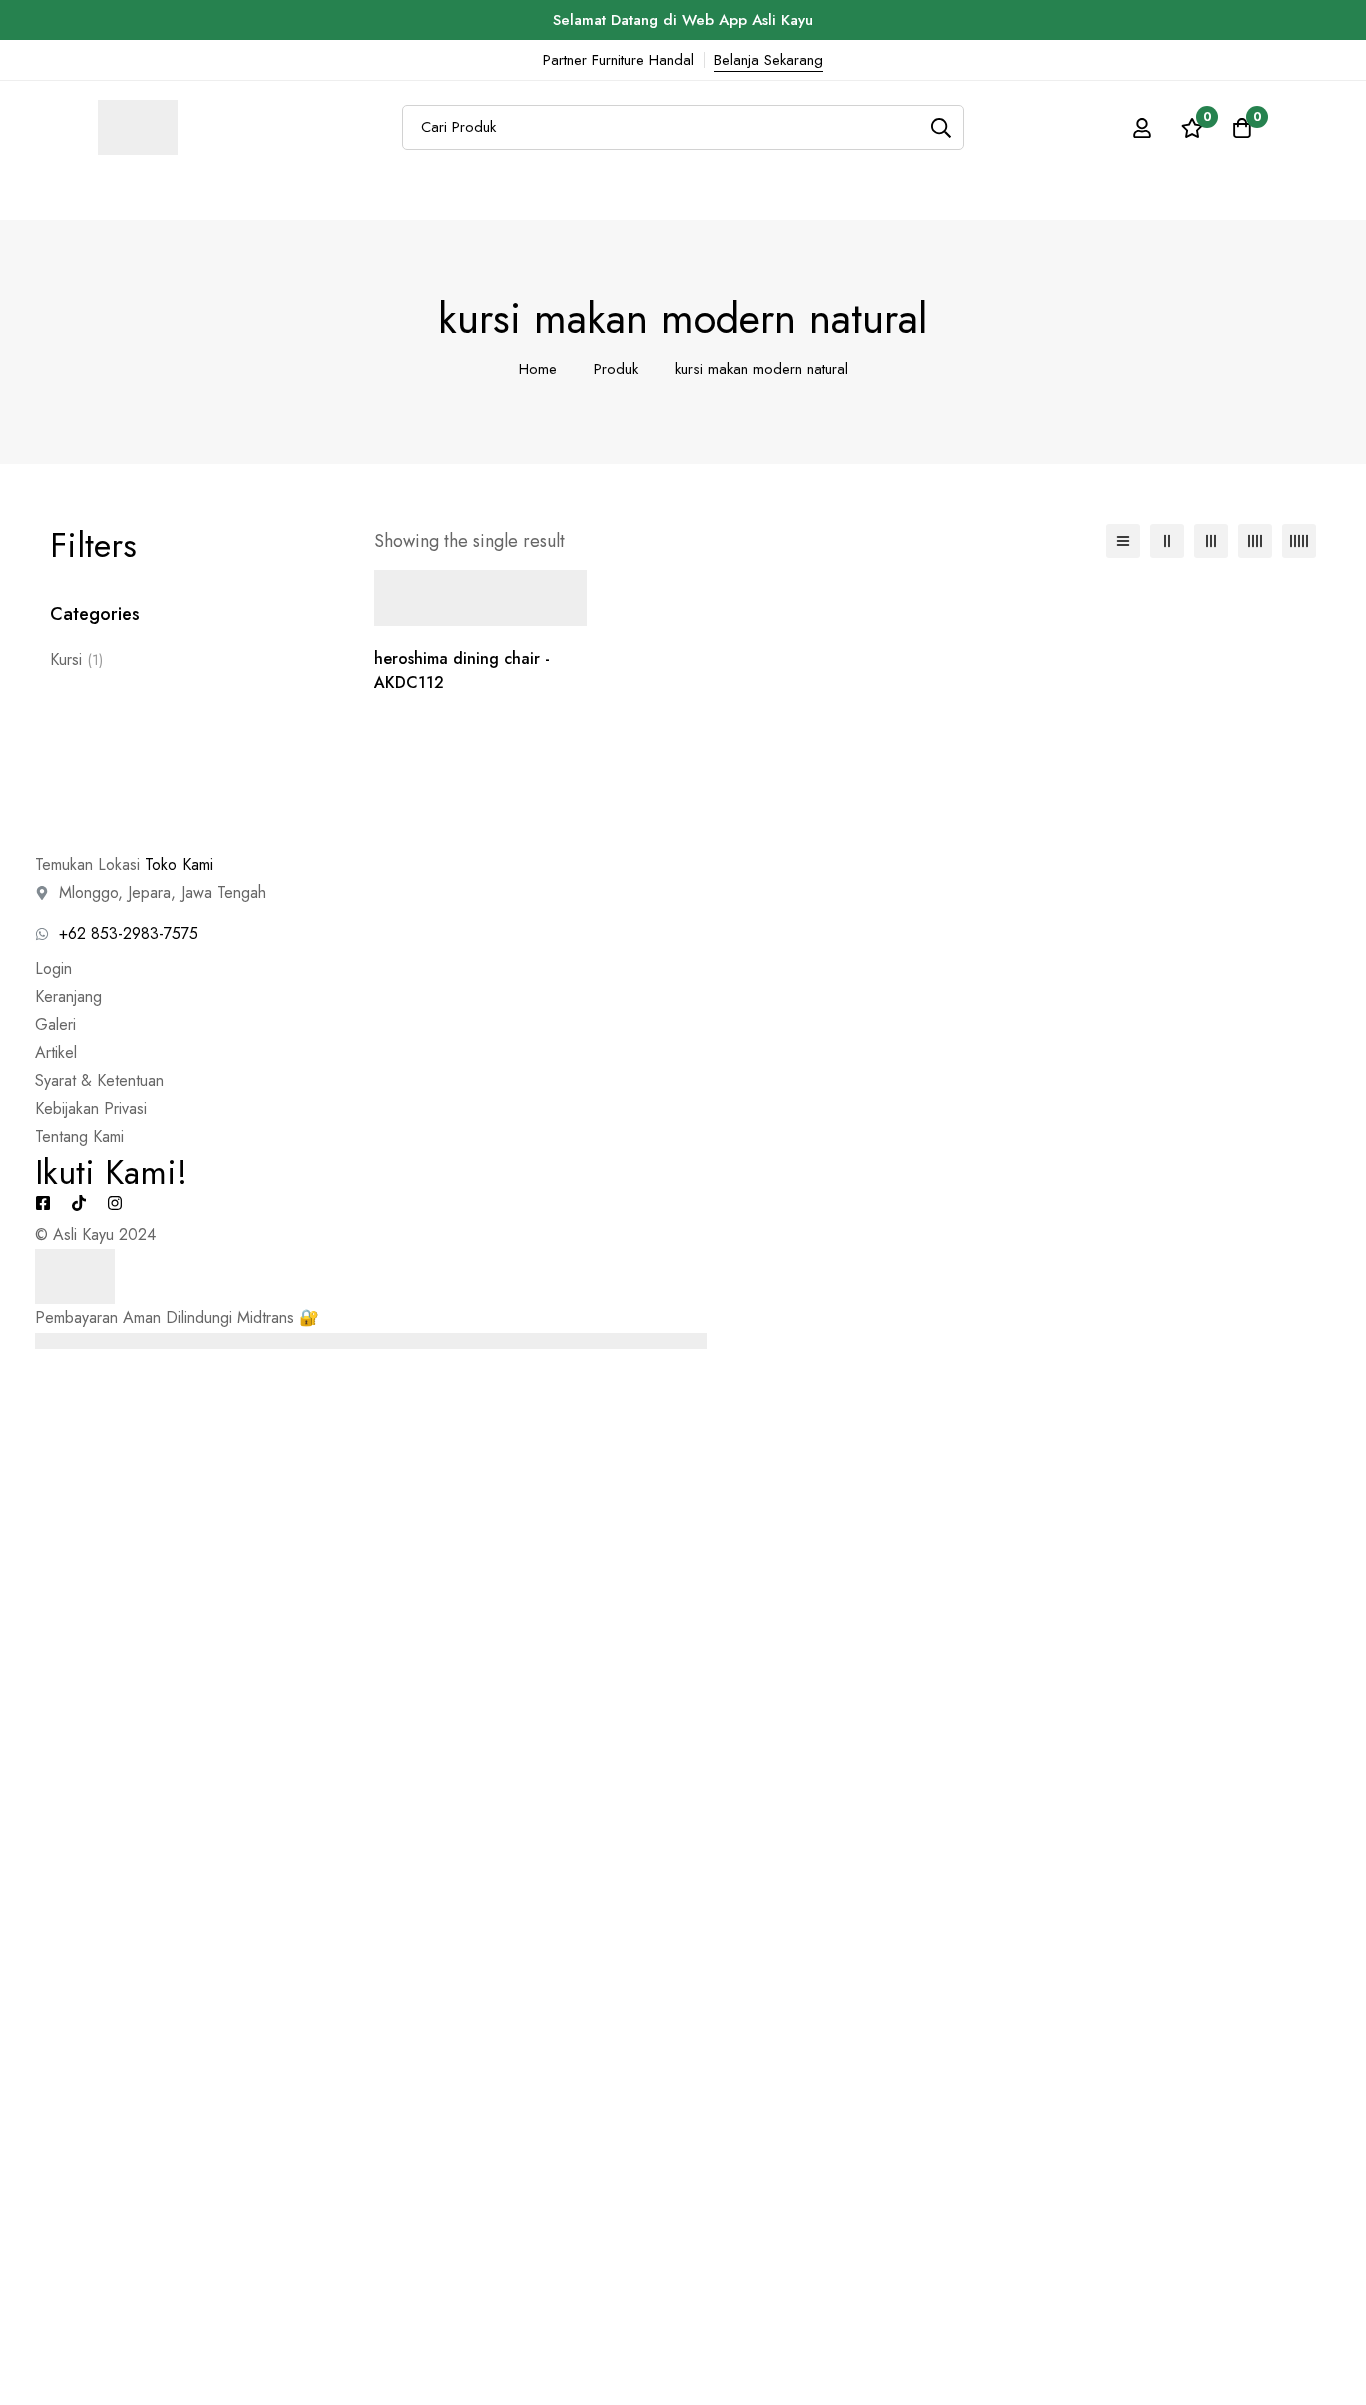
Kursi (76, 659)
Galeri (55, 1024)
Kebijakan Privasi (91, 1108)
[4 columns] (1255, 541)
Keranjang (68, 996)
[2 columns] (1167, 541)
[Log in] (1142, 128)
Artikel (56, 1052)
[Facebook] (43, 1203)
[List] (1123, 541)
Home (538, 369)
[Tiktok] (79, 1203)
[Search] (941, 127)
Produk (616, 369)
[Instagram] (115, 1203)
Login (53, 968)
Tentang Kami (79, 1136)
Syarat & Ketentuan (99, 1080)
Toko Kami (179, 864)
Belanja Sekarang (768, 60)
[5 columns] (1299, 541)
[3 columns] (1211, 541)
